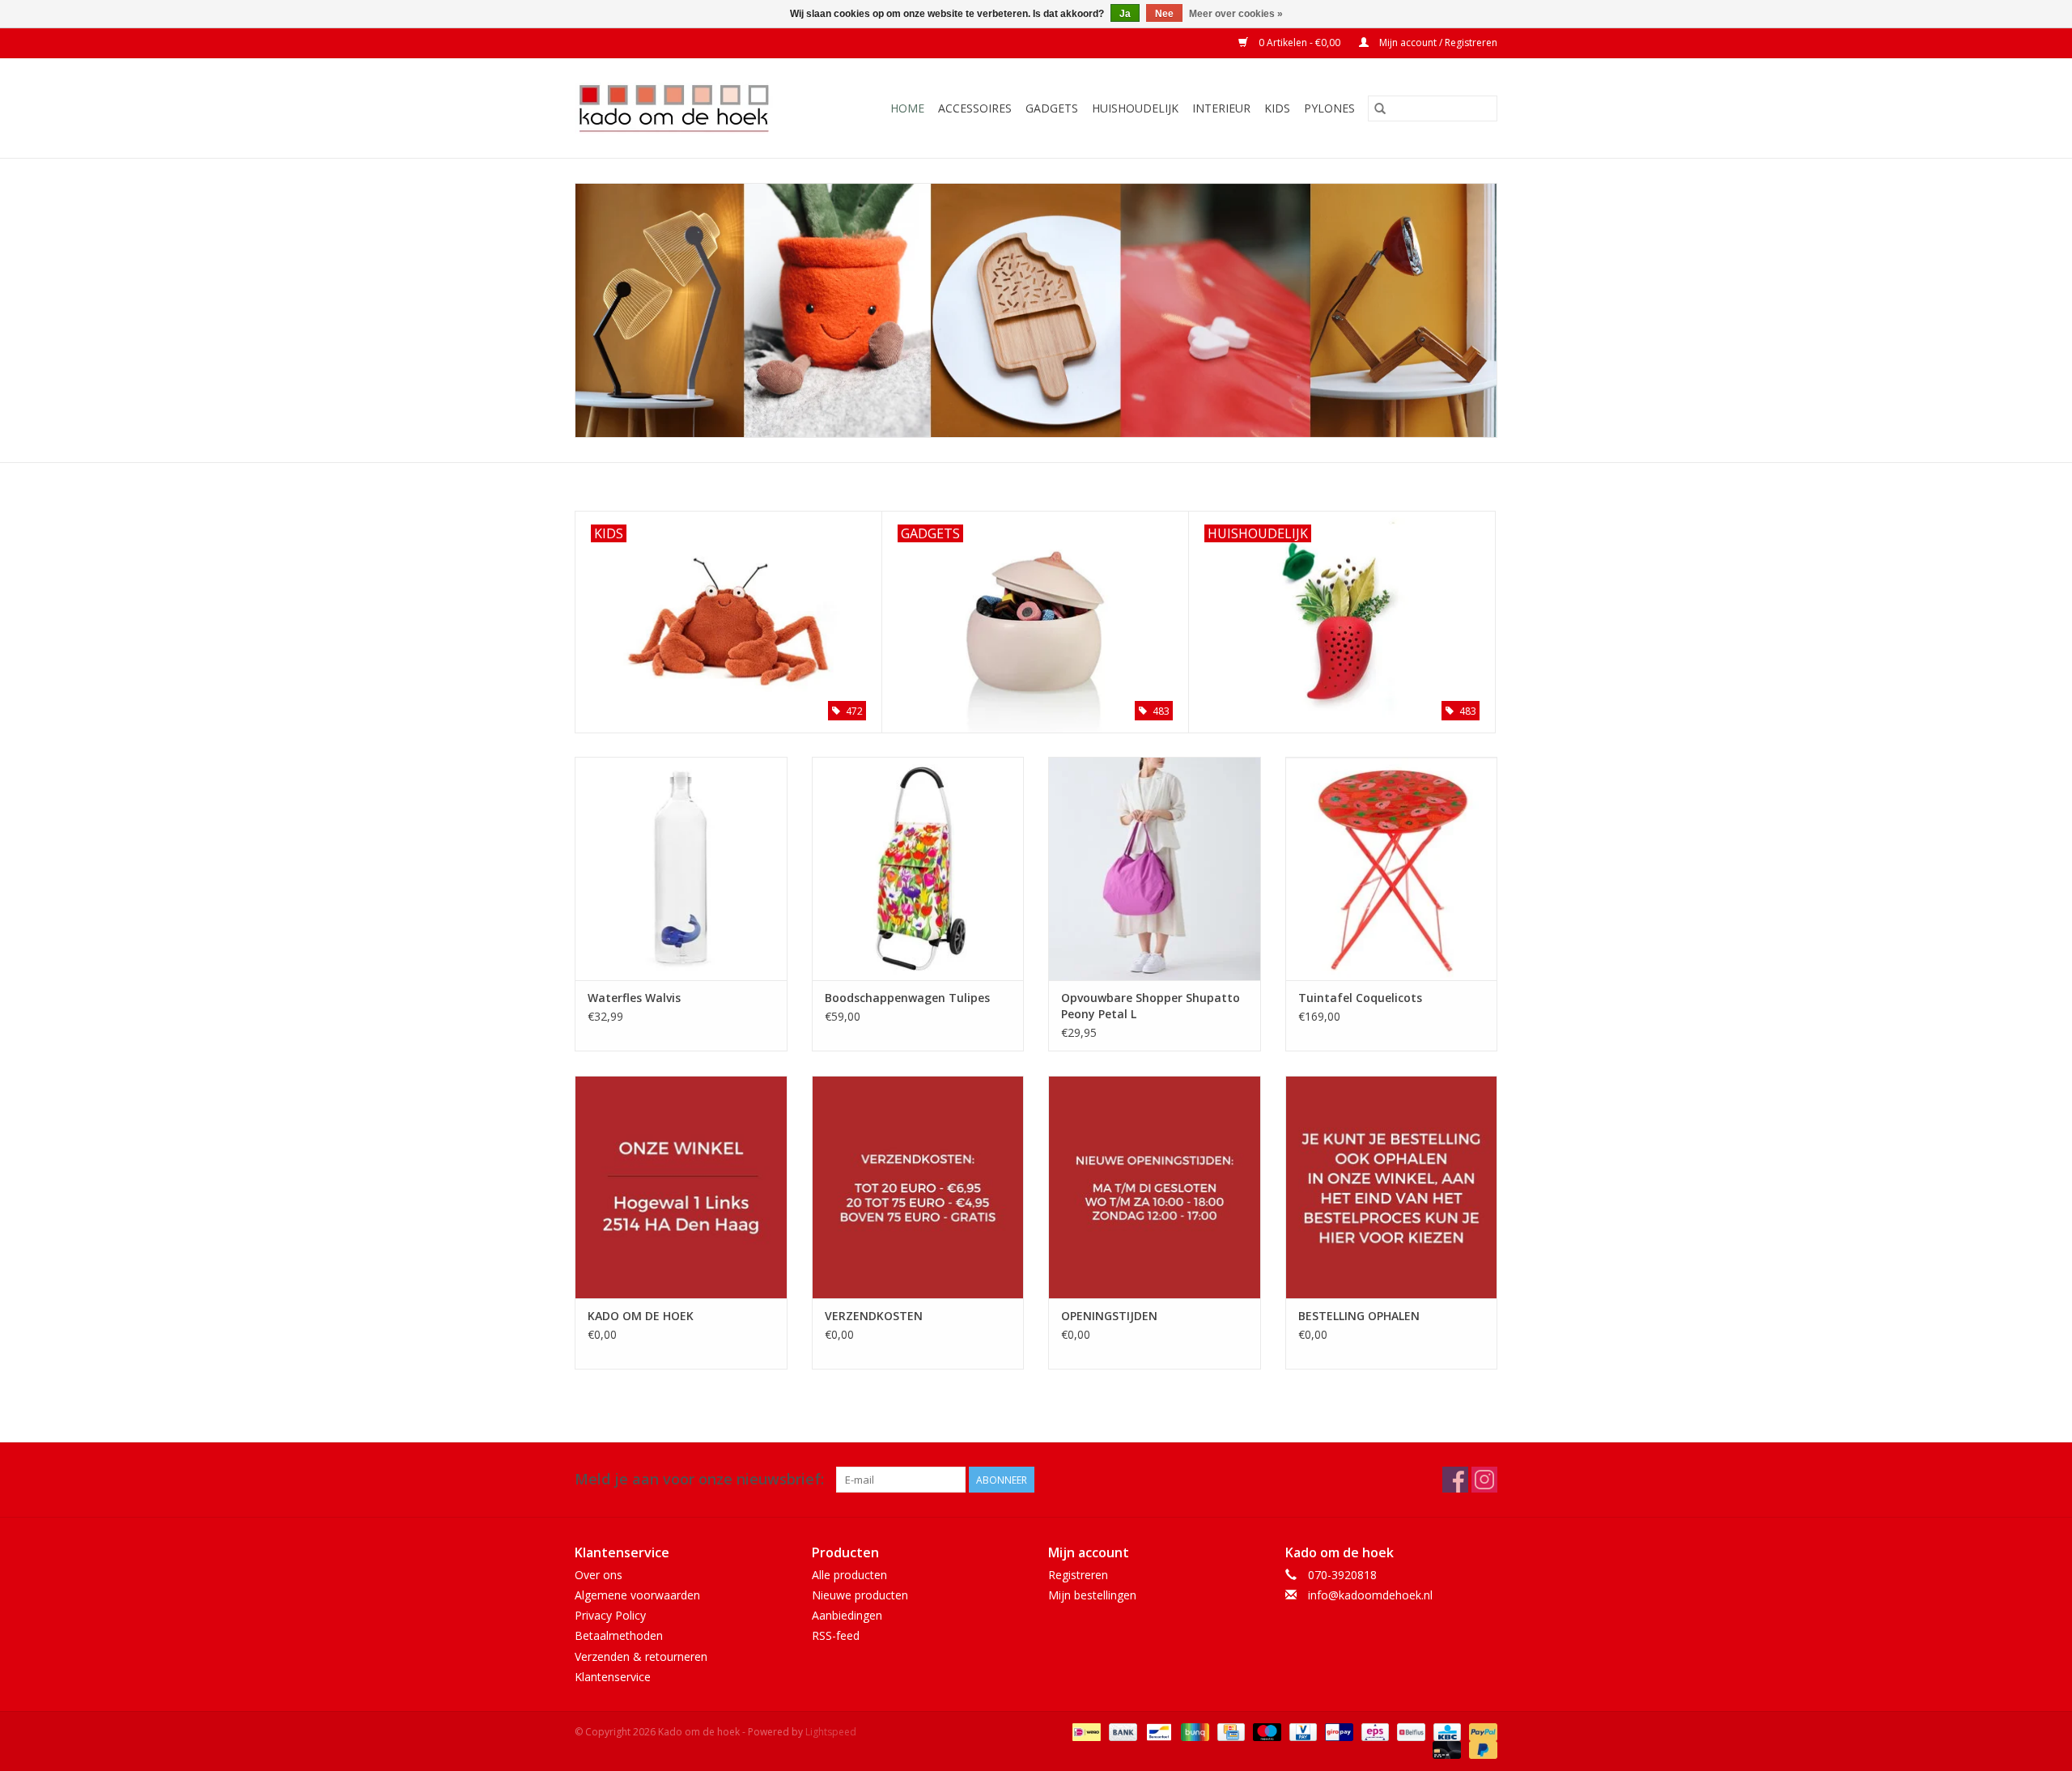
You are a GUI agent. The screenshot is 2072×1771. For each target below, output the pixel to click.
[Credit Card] (1229, 1731)
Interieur (1221, 108)
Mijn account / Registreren (1437, 42)
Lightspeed (831, 1732)
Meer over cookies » (1236, 14)
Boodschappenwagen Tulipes (907, 998)
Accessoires (975, 108)
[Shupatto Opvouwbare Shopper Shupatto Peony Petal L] (1155, 868)
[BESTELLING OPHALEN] (1392, 1187)
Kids (1277, 108)
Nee (1164, 14)
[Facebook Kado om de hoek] (1455, 1480)
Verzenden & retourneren (641, 1656)
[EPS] (1374, 1731)
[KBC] (1446, 1731)
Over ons (599, 1575)
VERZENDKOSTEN (874, 1316)
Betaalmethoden (619, 1635)
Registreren (1078, 1575)
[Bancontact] (1157, 1731)
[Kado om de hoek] (688, 108)
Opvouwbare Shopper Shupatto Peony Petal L (1151, 1006)
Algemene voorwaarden (637, 1595)
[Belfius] (1409, 1731)
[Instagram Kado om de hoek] (1484, 1480)
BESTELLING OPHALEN (1359, 1316)
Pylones (1329, 108)
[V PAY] (1301, 1731)
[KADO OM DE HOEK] (681, 1187)
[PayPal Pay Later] (1480, 1749)
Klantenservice (613, 1677)
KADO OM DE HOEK (641, 1316)
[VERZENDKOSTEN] (918, 1187)
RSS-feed (836, 1635)
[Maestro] (1265, 1731)
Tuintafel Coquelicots (1360, 998)
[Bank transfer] (1121, 1731)
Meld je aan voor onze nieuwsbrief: (699, 1479)
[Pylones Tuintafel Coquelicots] (1392, 868)
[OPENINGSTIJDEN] (1155, 1187)
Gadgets (1052, 108)
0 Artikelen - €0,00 (1299, 42)
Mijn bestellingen (1092, 1595)
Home (907, 108)
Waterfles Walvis (634, 998)
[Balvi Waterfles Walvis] (681, 868)
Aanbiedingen (847, 1615)
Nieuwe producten (860, 1595)
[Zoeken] (1380, 108)
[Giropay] (1337, 1731)
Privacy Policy (610, 1615)
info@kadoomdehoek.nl (1370, 1595)
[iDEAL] (1085, 1731)
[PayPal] (1480, 1731)
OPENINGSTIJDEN (1109, 1316)
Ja (1125, 14)
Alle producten (849, 1575)
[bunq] (1193, 1731)
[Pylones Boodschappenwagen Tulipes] (918, 868)
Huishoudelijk (1135, 108)
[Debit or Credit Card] (1445, 1749)
